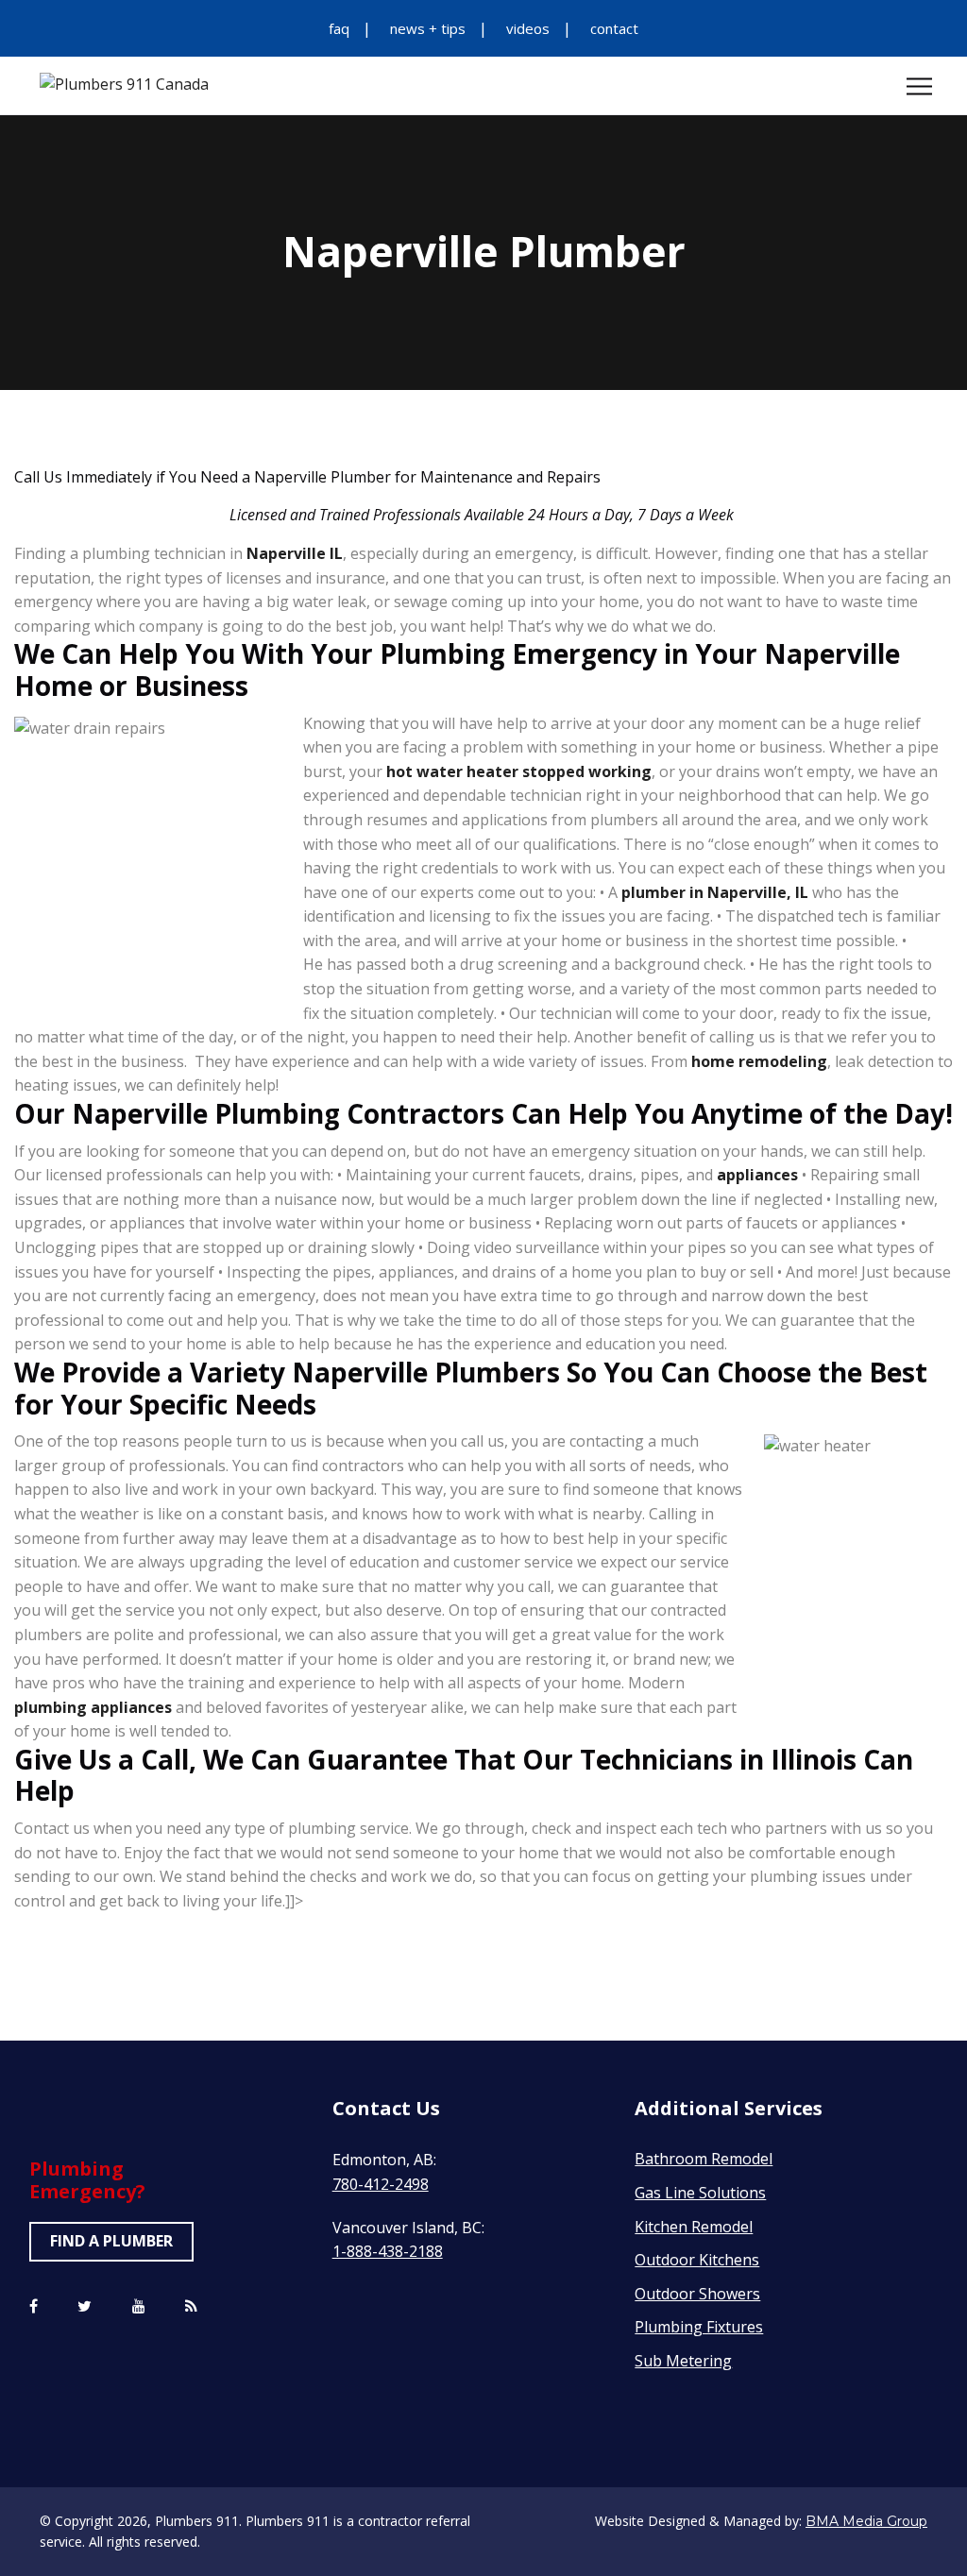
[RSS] (191, 2307)
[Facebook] (34, 2307)
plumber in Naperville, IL (715, 892)
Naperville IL (295, 553)
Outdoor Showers (697, 2294)
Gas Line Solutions (700, 2193)
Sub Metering (683, 2361)
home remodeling (759, 1061)
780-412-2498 (381, 2184)
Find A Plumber (111, 2241)
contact (614, 28)
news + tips (428, 28)
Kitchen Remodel (694, 2227)
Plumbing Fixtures (699, 2327)
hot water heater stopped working (519, 771)
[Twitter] (85, 2307)
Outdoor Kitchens (697, 2260)
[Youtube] (139, 2307)
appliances (757, 1175)
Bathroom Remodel (704, 2159)
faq (339, 28)
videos (528, 28)
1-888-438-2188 (388, 2251)
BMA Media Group (866, 2521)
